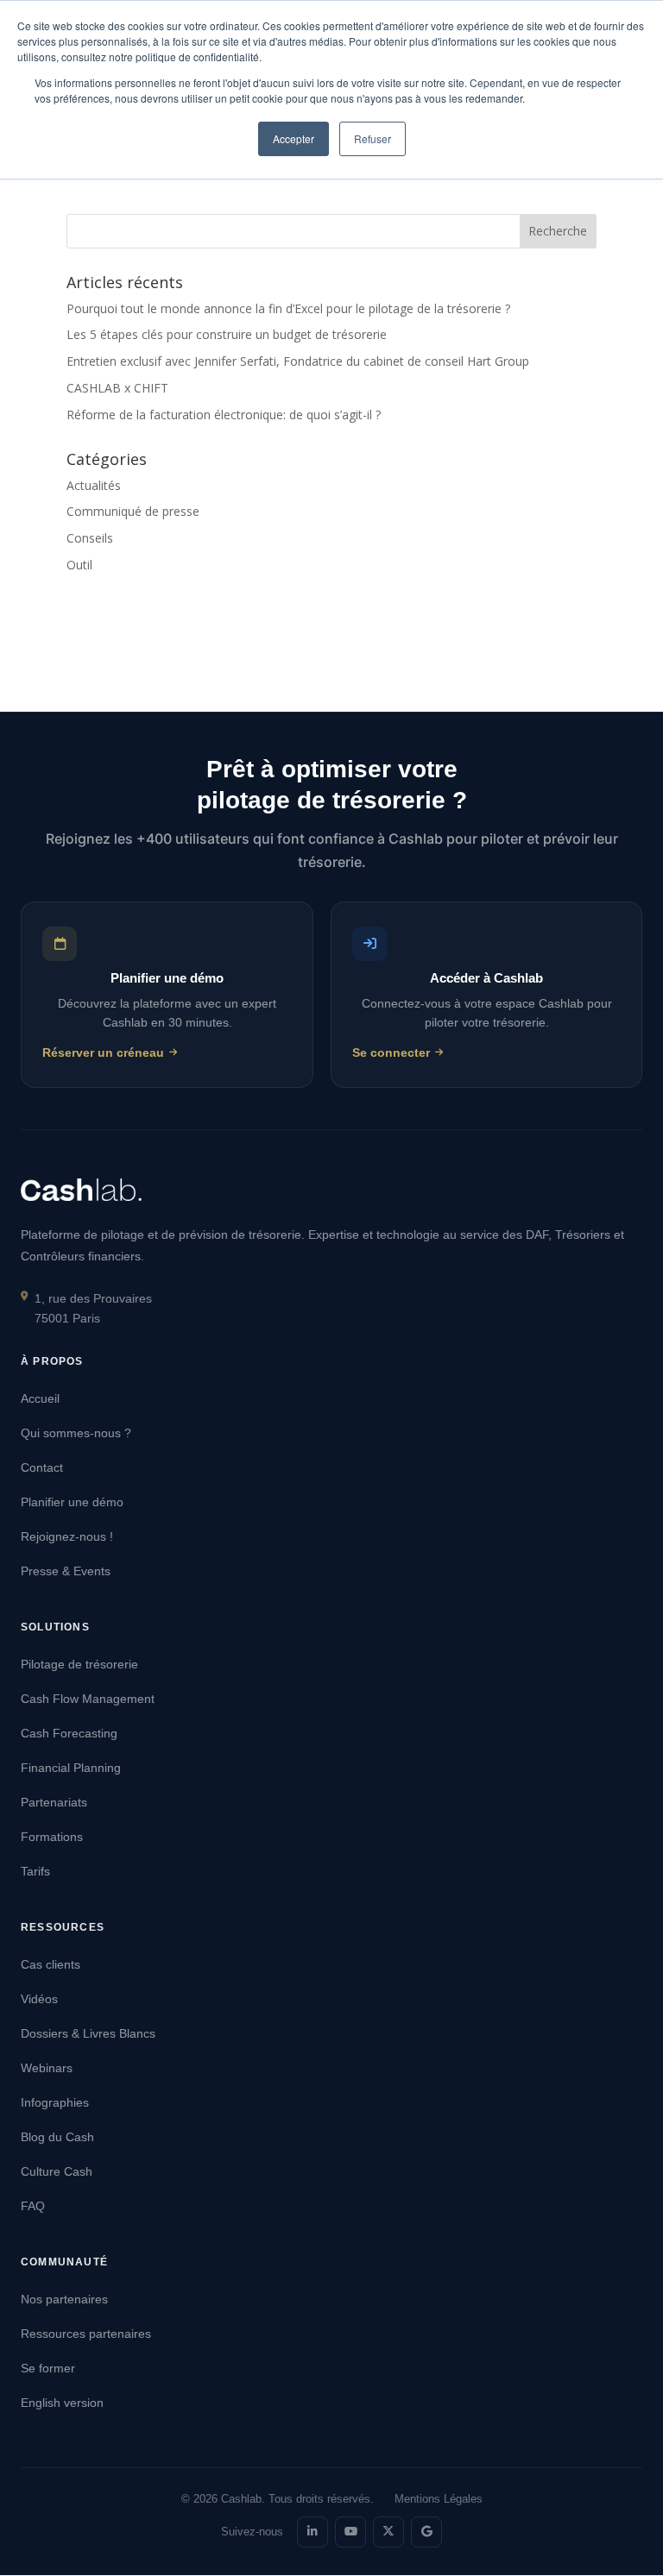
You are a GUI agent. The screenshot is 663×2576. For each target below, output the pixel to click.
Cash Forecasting (69, 1733)
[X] (388, 2532)
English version (62, 2403)
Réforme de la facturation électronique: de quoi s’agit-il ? (224, 415)
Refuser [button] (373, 138)
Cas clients (51, 1964)
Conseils (90, 538)
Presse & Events (66, 1571)
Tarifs (35, 1871)
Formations (52, 1837)
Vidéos (39, 1999)
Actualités (94, 485)
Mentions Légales (439, 2499)
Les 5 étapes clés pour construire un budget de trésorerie (227, 334)
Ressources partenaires (86, 2334)
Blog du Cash (57, 2137)
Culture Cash (57, 2171)
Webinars (47, 2068)
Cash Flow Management (88, 1699)
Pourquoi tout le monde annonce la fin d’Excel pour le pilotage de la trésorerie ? (288, 308)
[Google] (426, 2532)
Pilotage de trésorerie (79, 1664)
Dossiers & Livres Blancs (88, 2033)
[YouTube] (350, 2532)
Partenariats (54, 1802)
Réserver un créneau (103, 1053)
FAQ (33, 2206)
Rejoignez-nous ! (67, 1536)
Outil (79, 565)
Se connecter (391, 1053)
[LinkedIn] (313, 2532)
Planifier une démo (72, 1502)
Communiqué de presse (133, 511)
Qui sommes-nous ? (76, 1433)
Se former (48, 2368)
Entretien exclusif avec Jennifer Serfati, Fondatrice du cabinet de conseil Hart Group (298, 361)
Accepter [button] (294, 138)
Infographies (55, 2102)
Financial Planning (71, 1768)
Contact (42, 1467)
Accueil (40, 1398)
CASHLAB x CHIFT (117, 388)
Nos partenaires (64, 2299)
